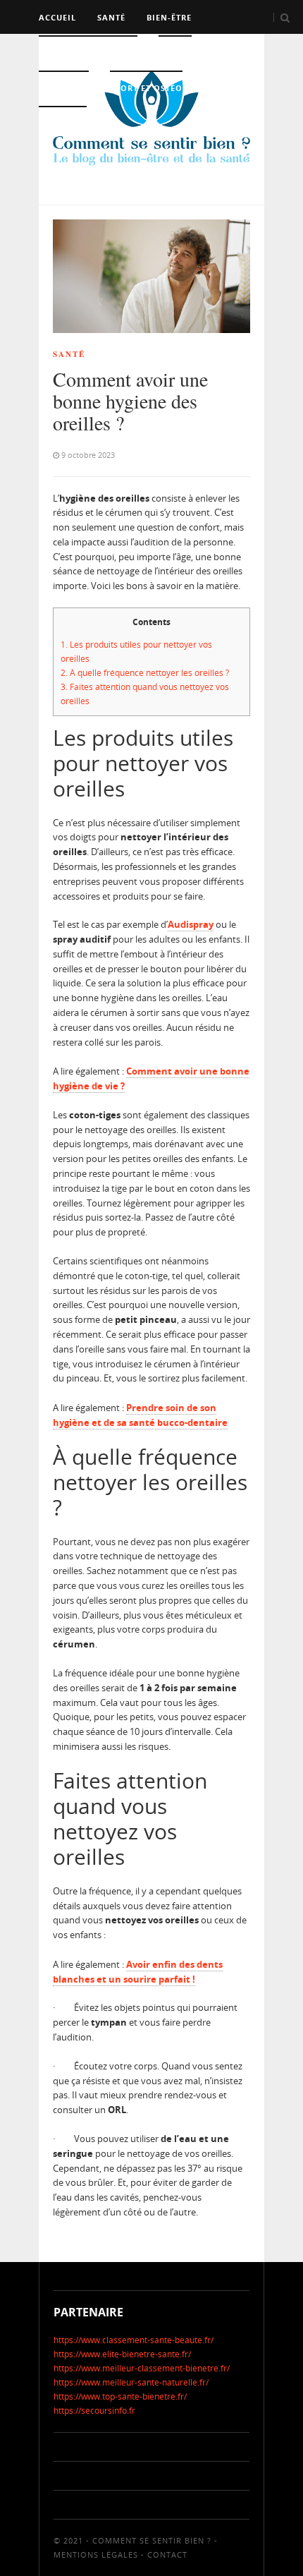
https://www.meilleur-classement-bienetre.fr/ (142, 2368)
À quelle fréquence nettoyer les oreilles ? (145, 673)
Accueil (57, 17)
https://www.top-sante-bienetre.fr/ (120, 2396)
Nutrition (64, 88)
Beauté (175, 53)
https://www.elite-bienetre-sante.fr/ (122, 2354)
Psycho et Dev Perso (88, 53)
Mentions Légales (96, 2554)
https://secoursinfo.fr (94, 2411)
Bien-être (169, 17)
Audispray (191, 924)
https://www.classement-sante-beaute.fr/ (134, 2340)
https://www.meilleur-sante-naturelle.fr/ (131, 2382)
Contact (167, 2554)
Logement (63, 123)
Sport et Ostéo (146, 88)
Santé (111, 17)
